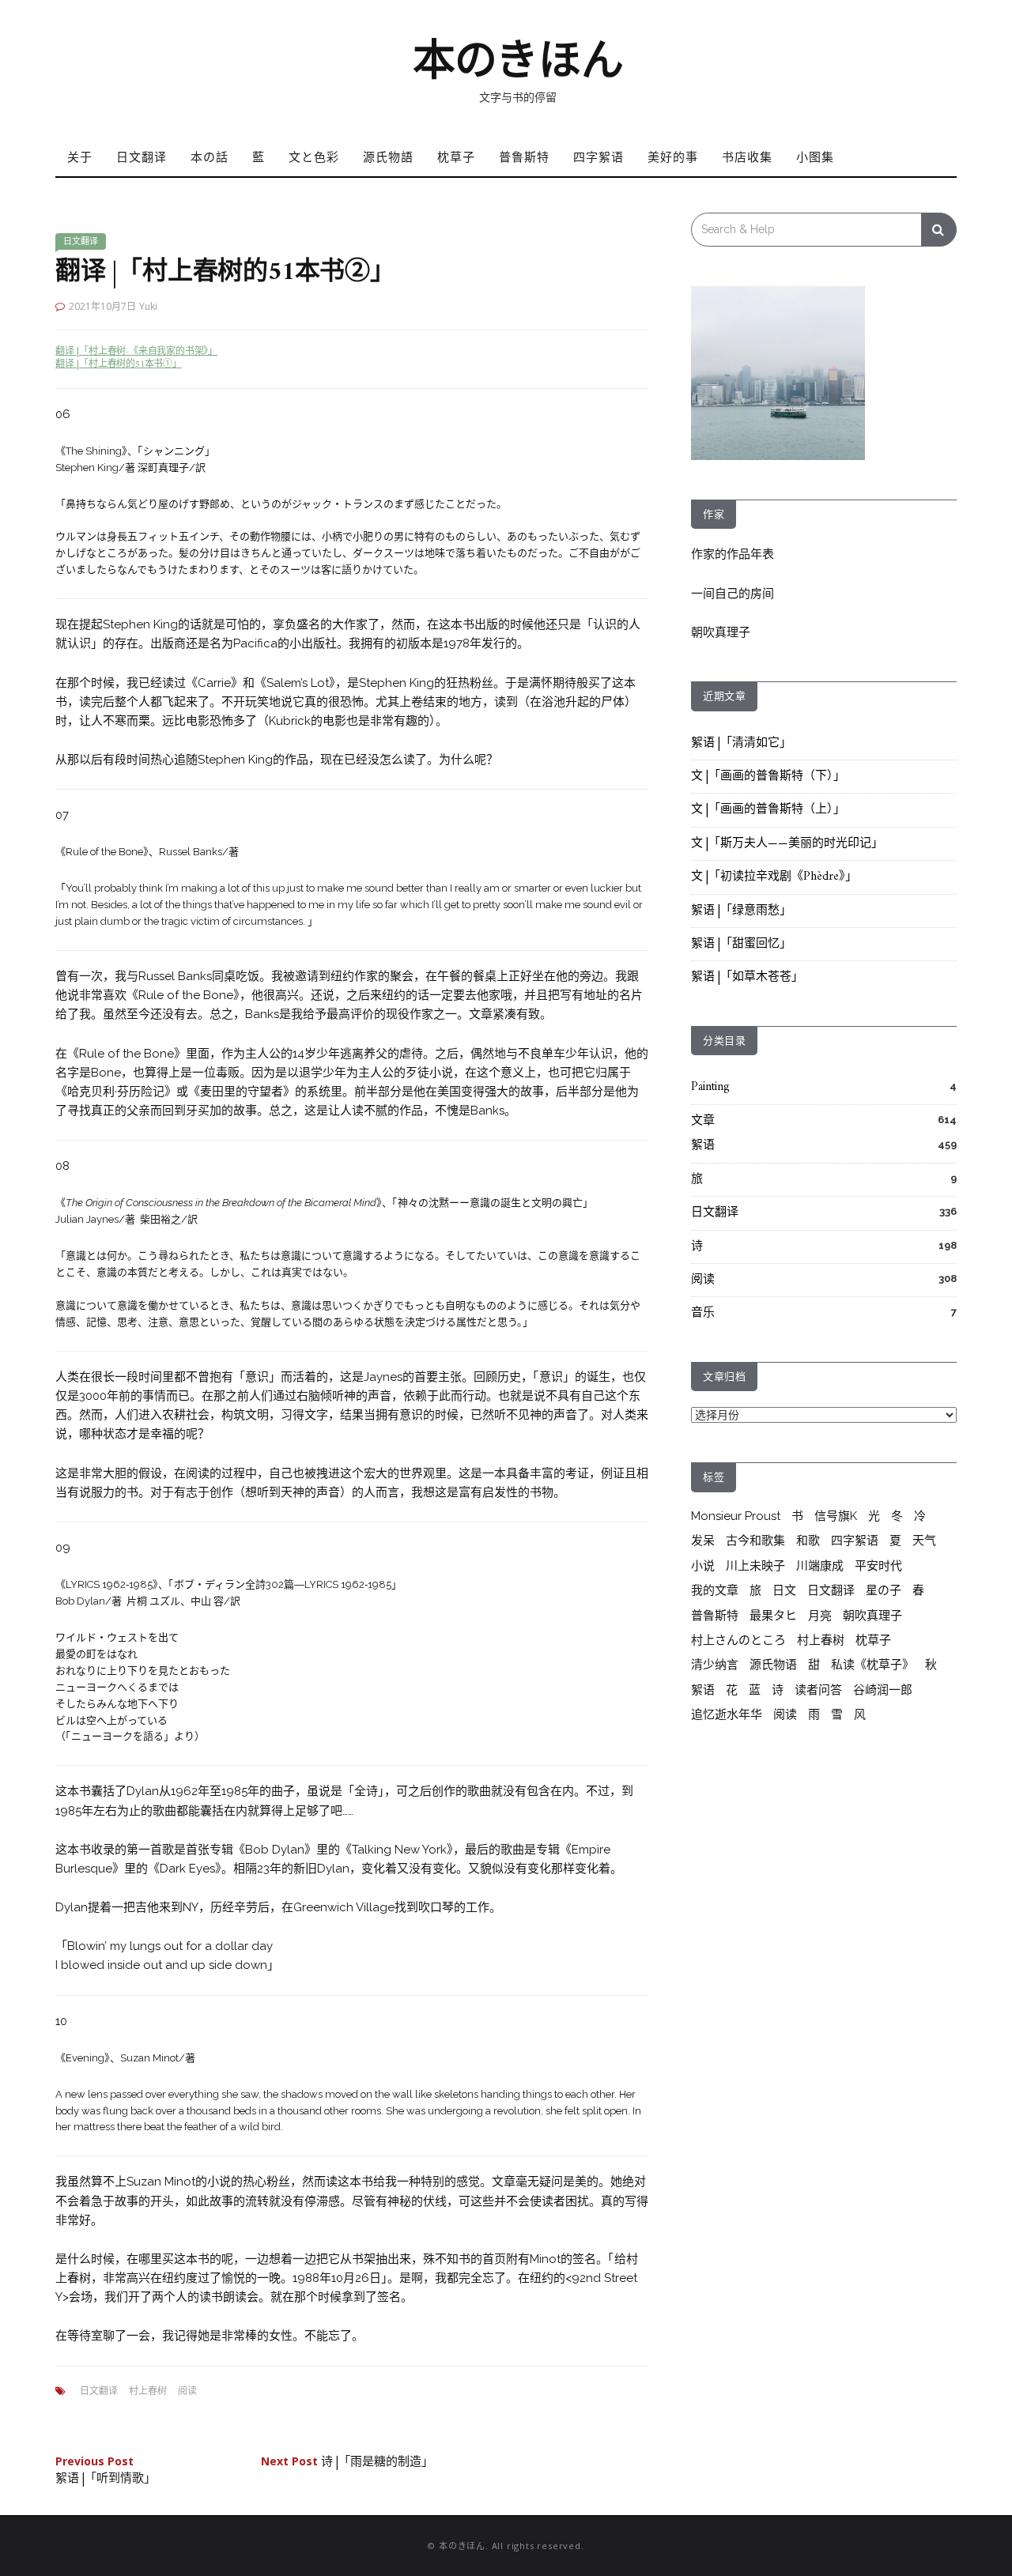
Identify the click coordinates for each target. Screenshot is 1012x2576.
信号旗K (836, 1516)
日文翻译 (142, 157)
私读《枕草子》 (872, 1665)
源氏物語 (388, 157)
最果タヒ (773, 1616)
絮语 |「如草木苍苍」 (747, 977)
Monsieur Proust (736, 1516)
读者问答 (818, 1690)
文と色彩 (314, 157)
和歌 (808, 1541)
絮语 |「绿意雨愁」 (741, 911)
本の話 (210, 157)
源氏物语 (773, 1665)
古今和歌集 (755, 1541)
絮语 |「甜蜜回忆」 (741, 944)
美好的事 (673, 157)
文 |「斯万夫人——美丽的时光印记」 (787, 844)
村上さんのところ (738, 1640)
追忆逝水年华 (727, 1714)
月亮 (820, 1616)
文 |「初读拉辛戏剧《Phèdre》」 (774, 877)
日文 (784, 1590)
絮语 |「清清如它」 (741, 743)
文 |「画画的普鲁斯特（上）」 (768, 810)
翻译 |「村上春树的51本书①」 (119, 365)
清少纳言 (715, 1665)
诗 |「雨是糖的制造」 (347, 2463)
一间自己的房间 (733, 594)
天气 (924, 1541)
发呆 (703, 1541)
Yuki (148, 306)
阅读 (187, 2391)
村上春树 (148, 2391)
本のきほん (518, 60)
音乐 (703, 1313)
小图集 (815, 157)
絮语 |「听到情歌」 (106, 2472)
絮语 (703, 1146)
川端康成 (820, 1566)
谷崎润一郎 (883, 1690)
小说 (703, 1566)
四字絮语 (599, 157)
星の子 (884, 1590)
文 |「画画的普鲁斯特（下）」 (768, 777)
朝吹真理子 (721, 632)
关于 (80, 157)
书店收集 (747, 157)
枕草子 (456, 157)
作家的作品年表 (733, 554)
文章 (703, 1121)
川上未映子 (755, 1566)
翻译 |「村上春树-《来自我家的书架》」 (136, 352)
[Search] (939, 230)
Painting (710, 1087)
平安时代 (878, 1566)
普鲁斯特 (524, 157)
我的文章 (715, 1590)
